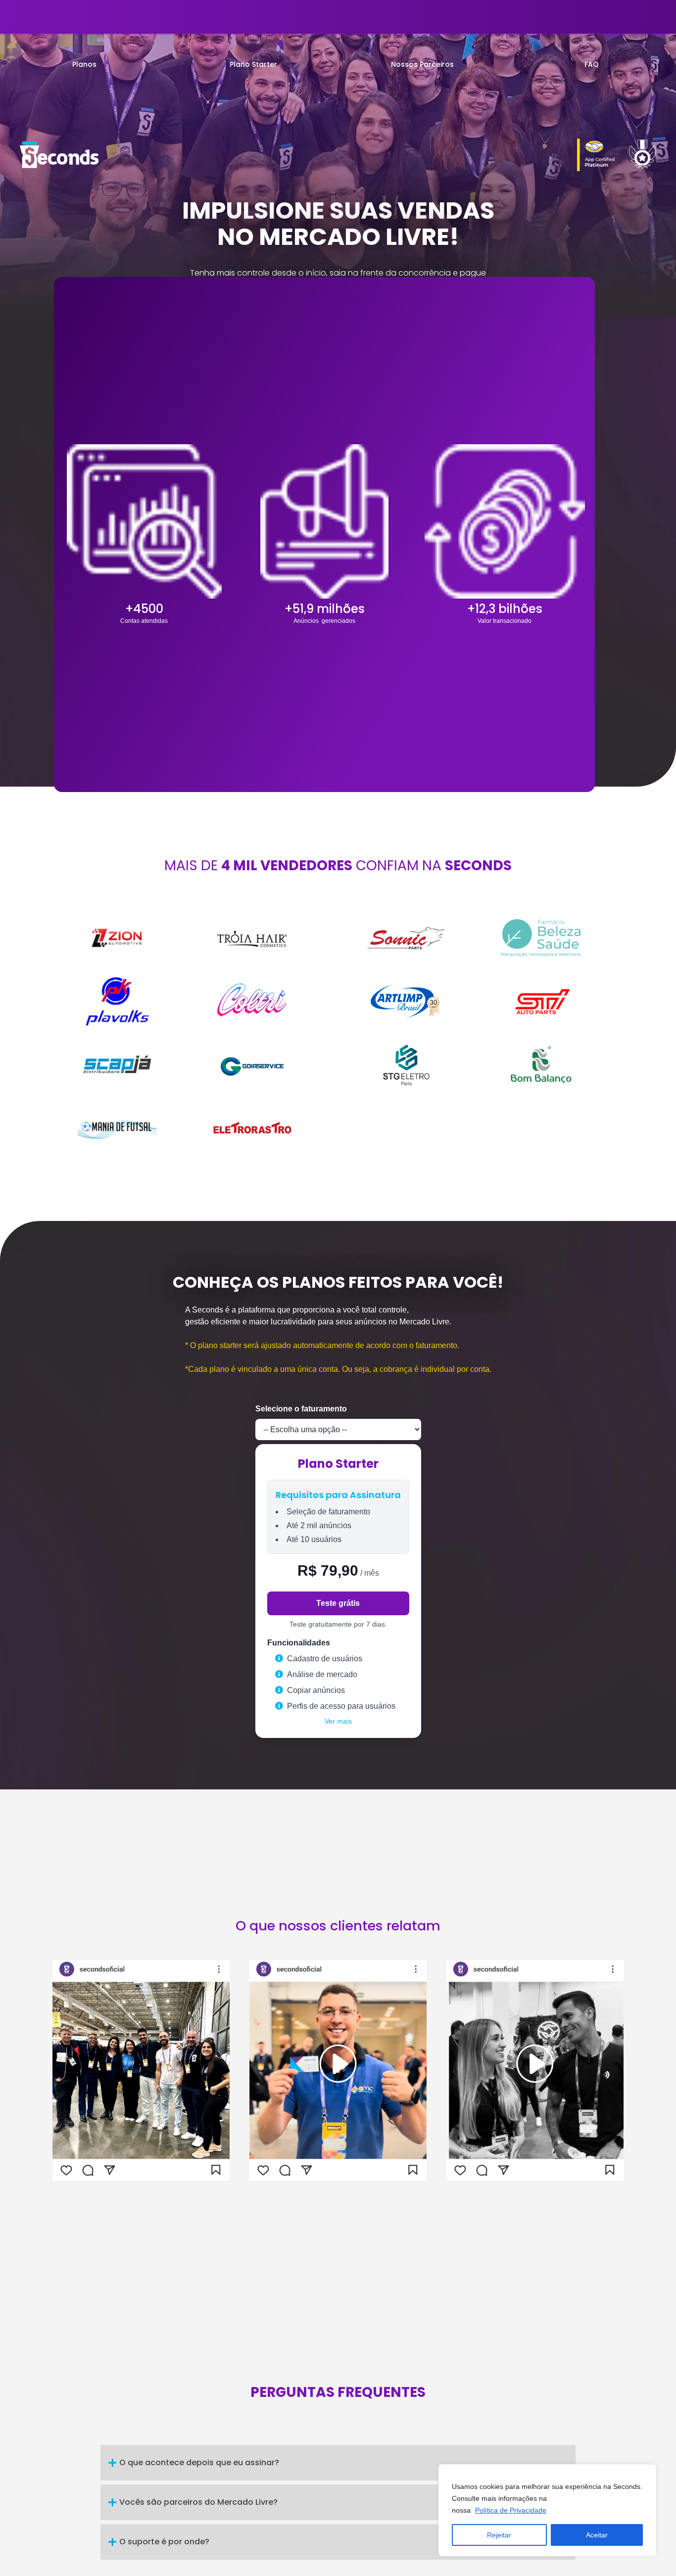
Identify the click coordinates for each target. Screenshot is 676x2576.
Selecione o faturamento (301, 1409)
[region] (547, 2510)
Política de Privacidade (511, 2510)
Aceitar (597, 2535)
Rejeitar (499, 2535)
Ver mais (338, 1721)
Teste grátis (338, 1603)
